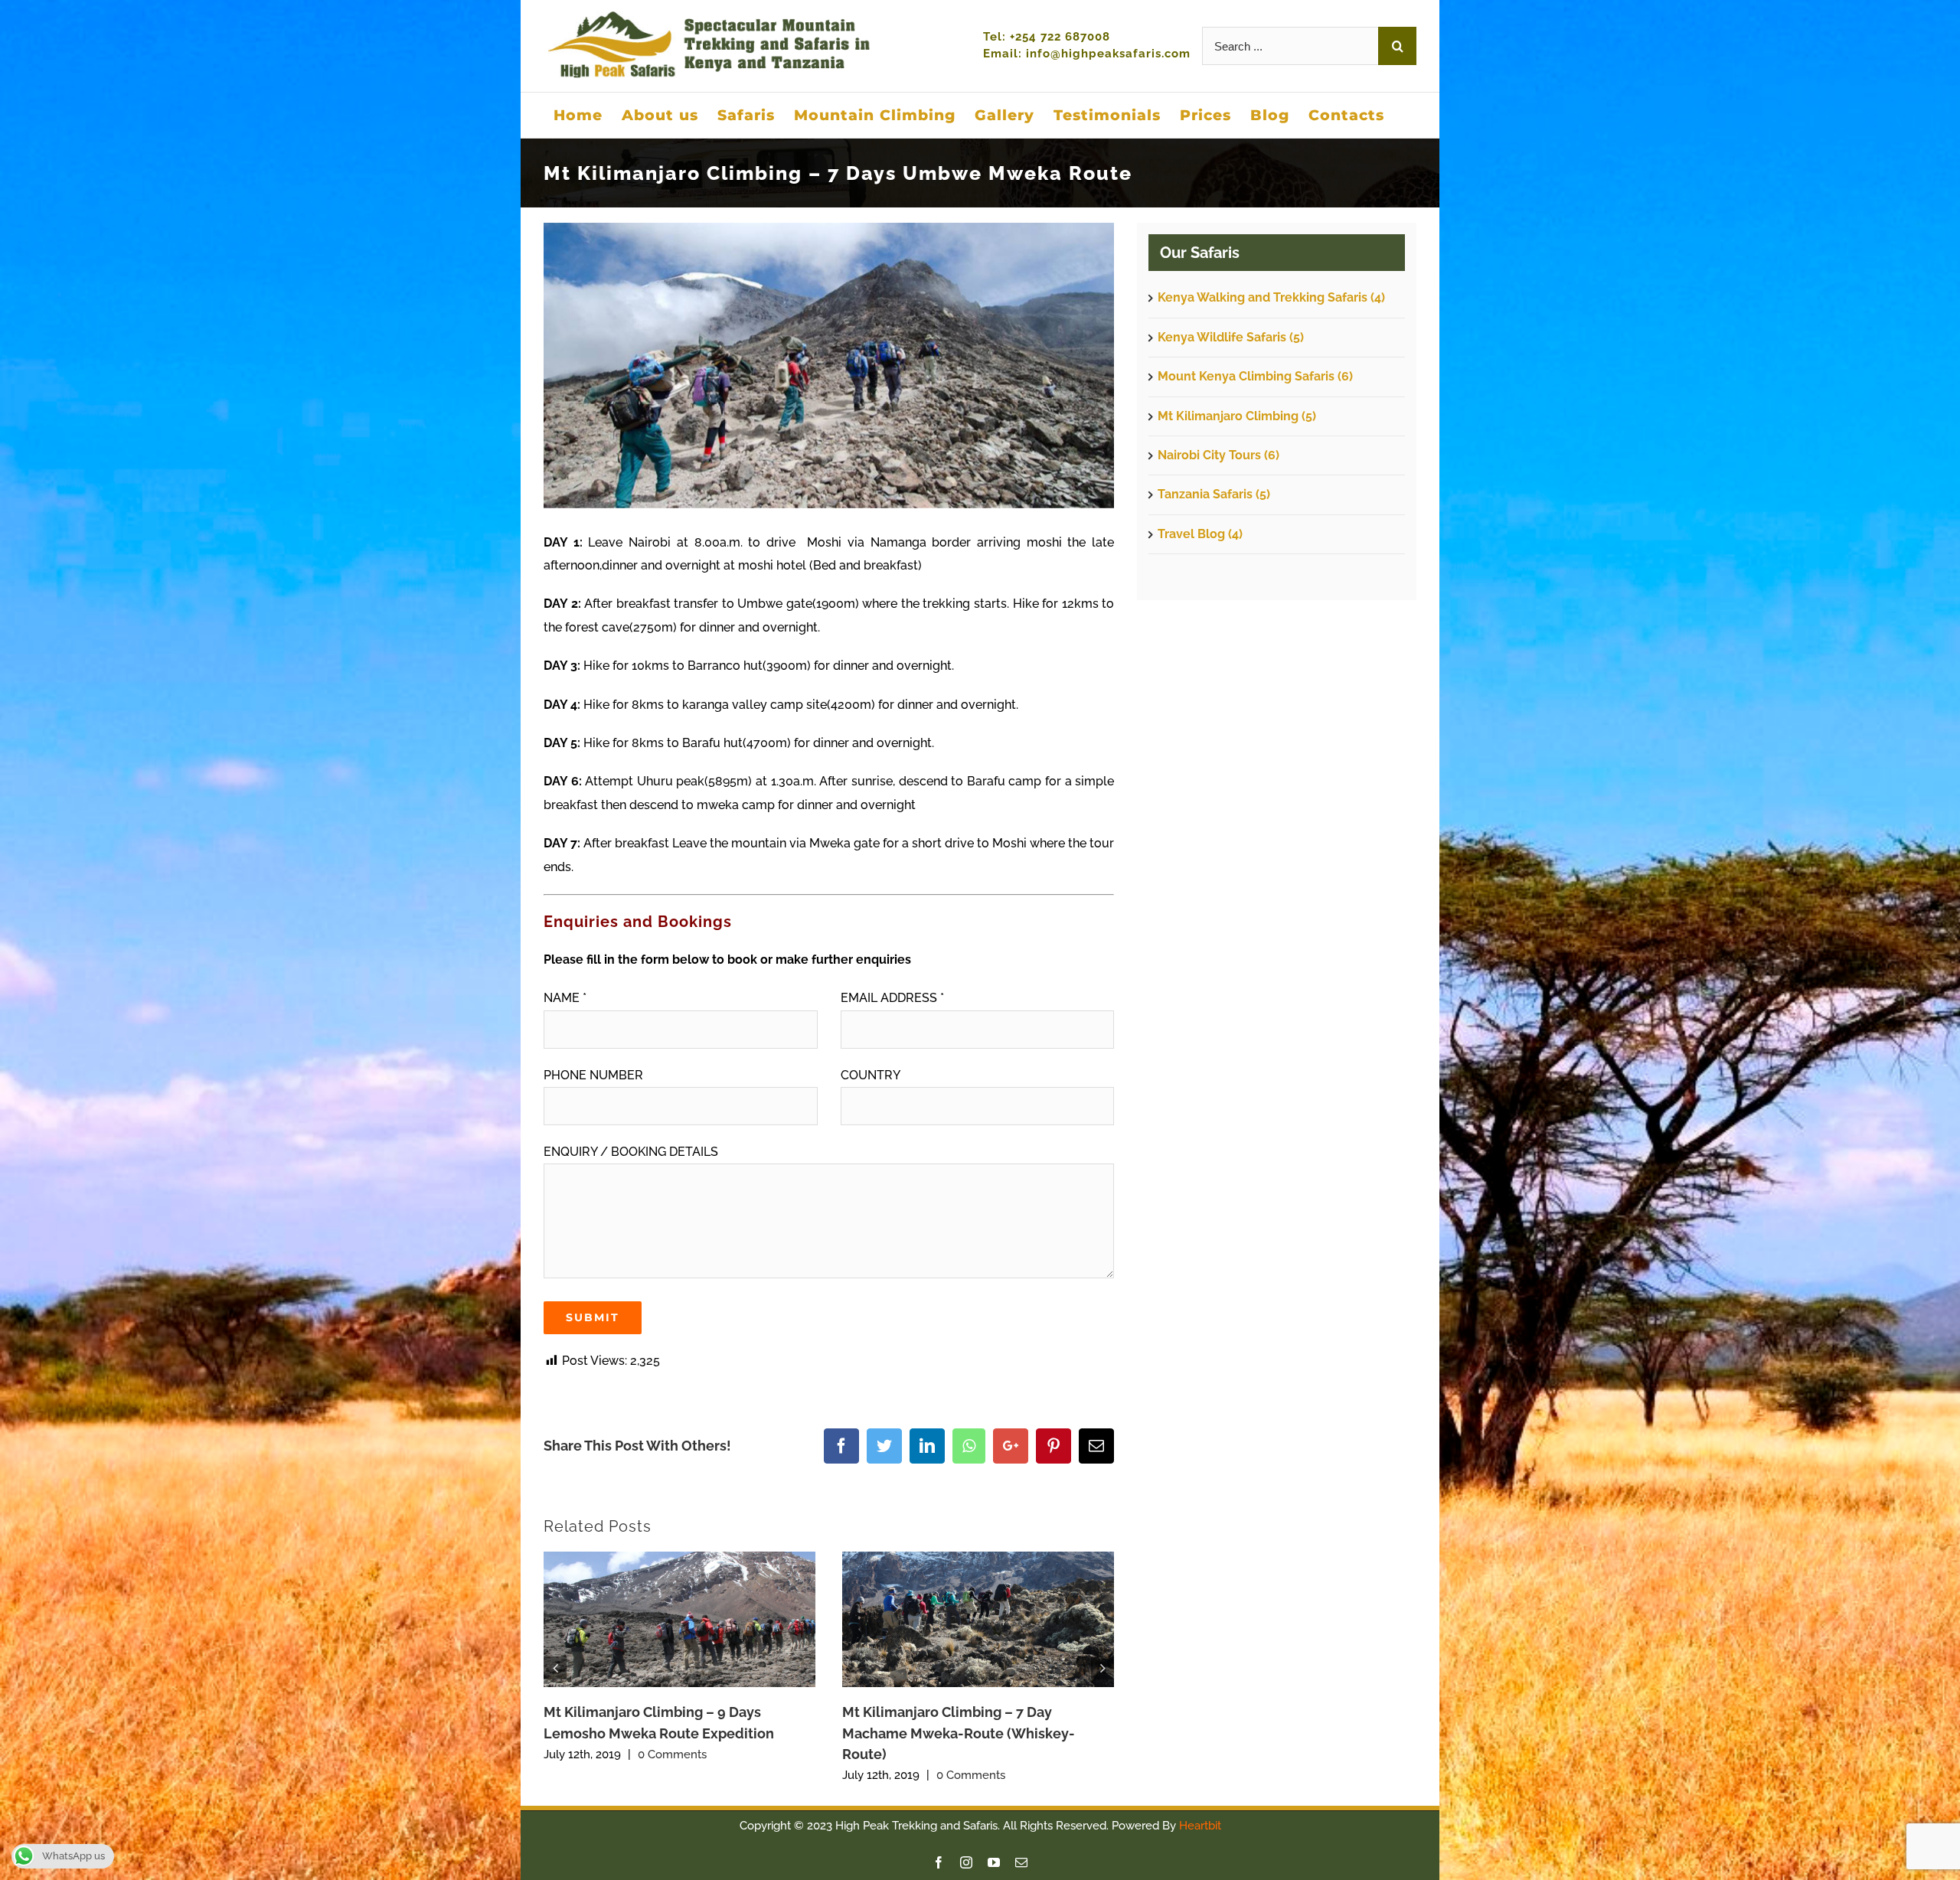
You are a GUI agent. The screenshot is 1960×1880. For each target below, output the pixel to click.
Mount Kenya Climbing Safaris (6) (1255, 376)
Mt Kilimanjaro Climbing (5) (1237, 416)
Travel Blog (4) (1200, 534)
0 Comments (672, 1754)
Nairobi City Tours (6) (1218, 455)
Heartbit (1200, 1826)
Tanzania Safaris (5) (1214, 494)
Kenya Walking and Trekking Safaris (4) (1271, 297)
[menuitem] (578, 115)
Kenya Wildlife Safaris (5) (1231, 337)
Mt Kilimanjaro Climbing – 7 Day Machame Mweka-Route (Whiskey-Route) (959, 1733)
